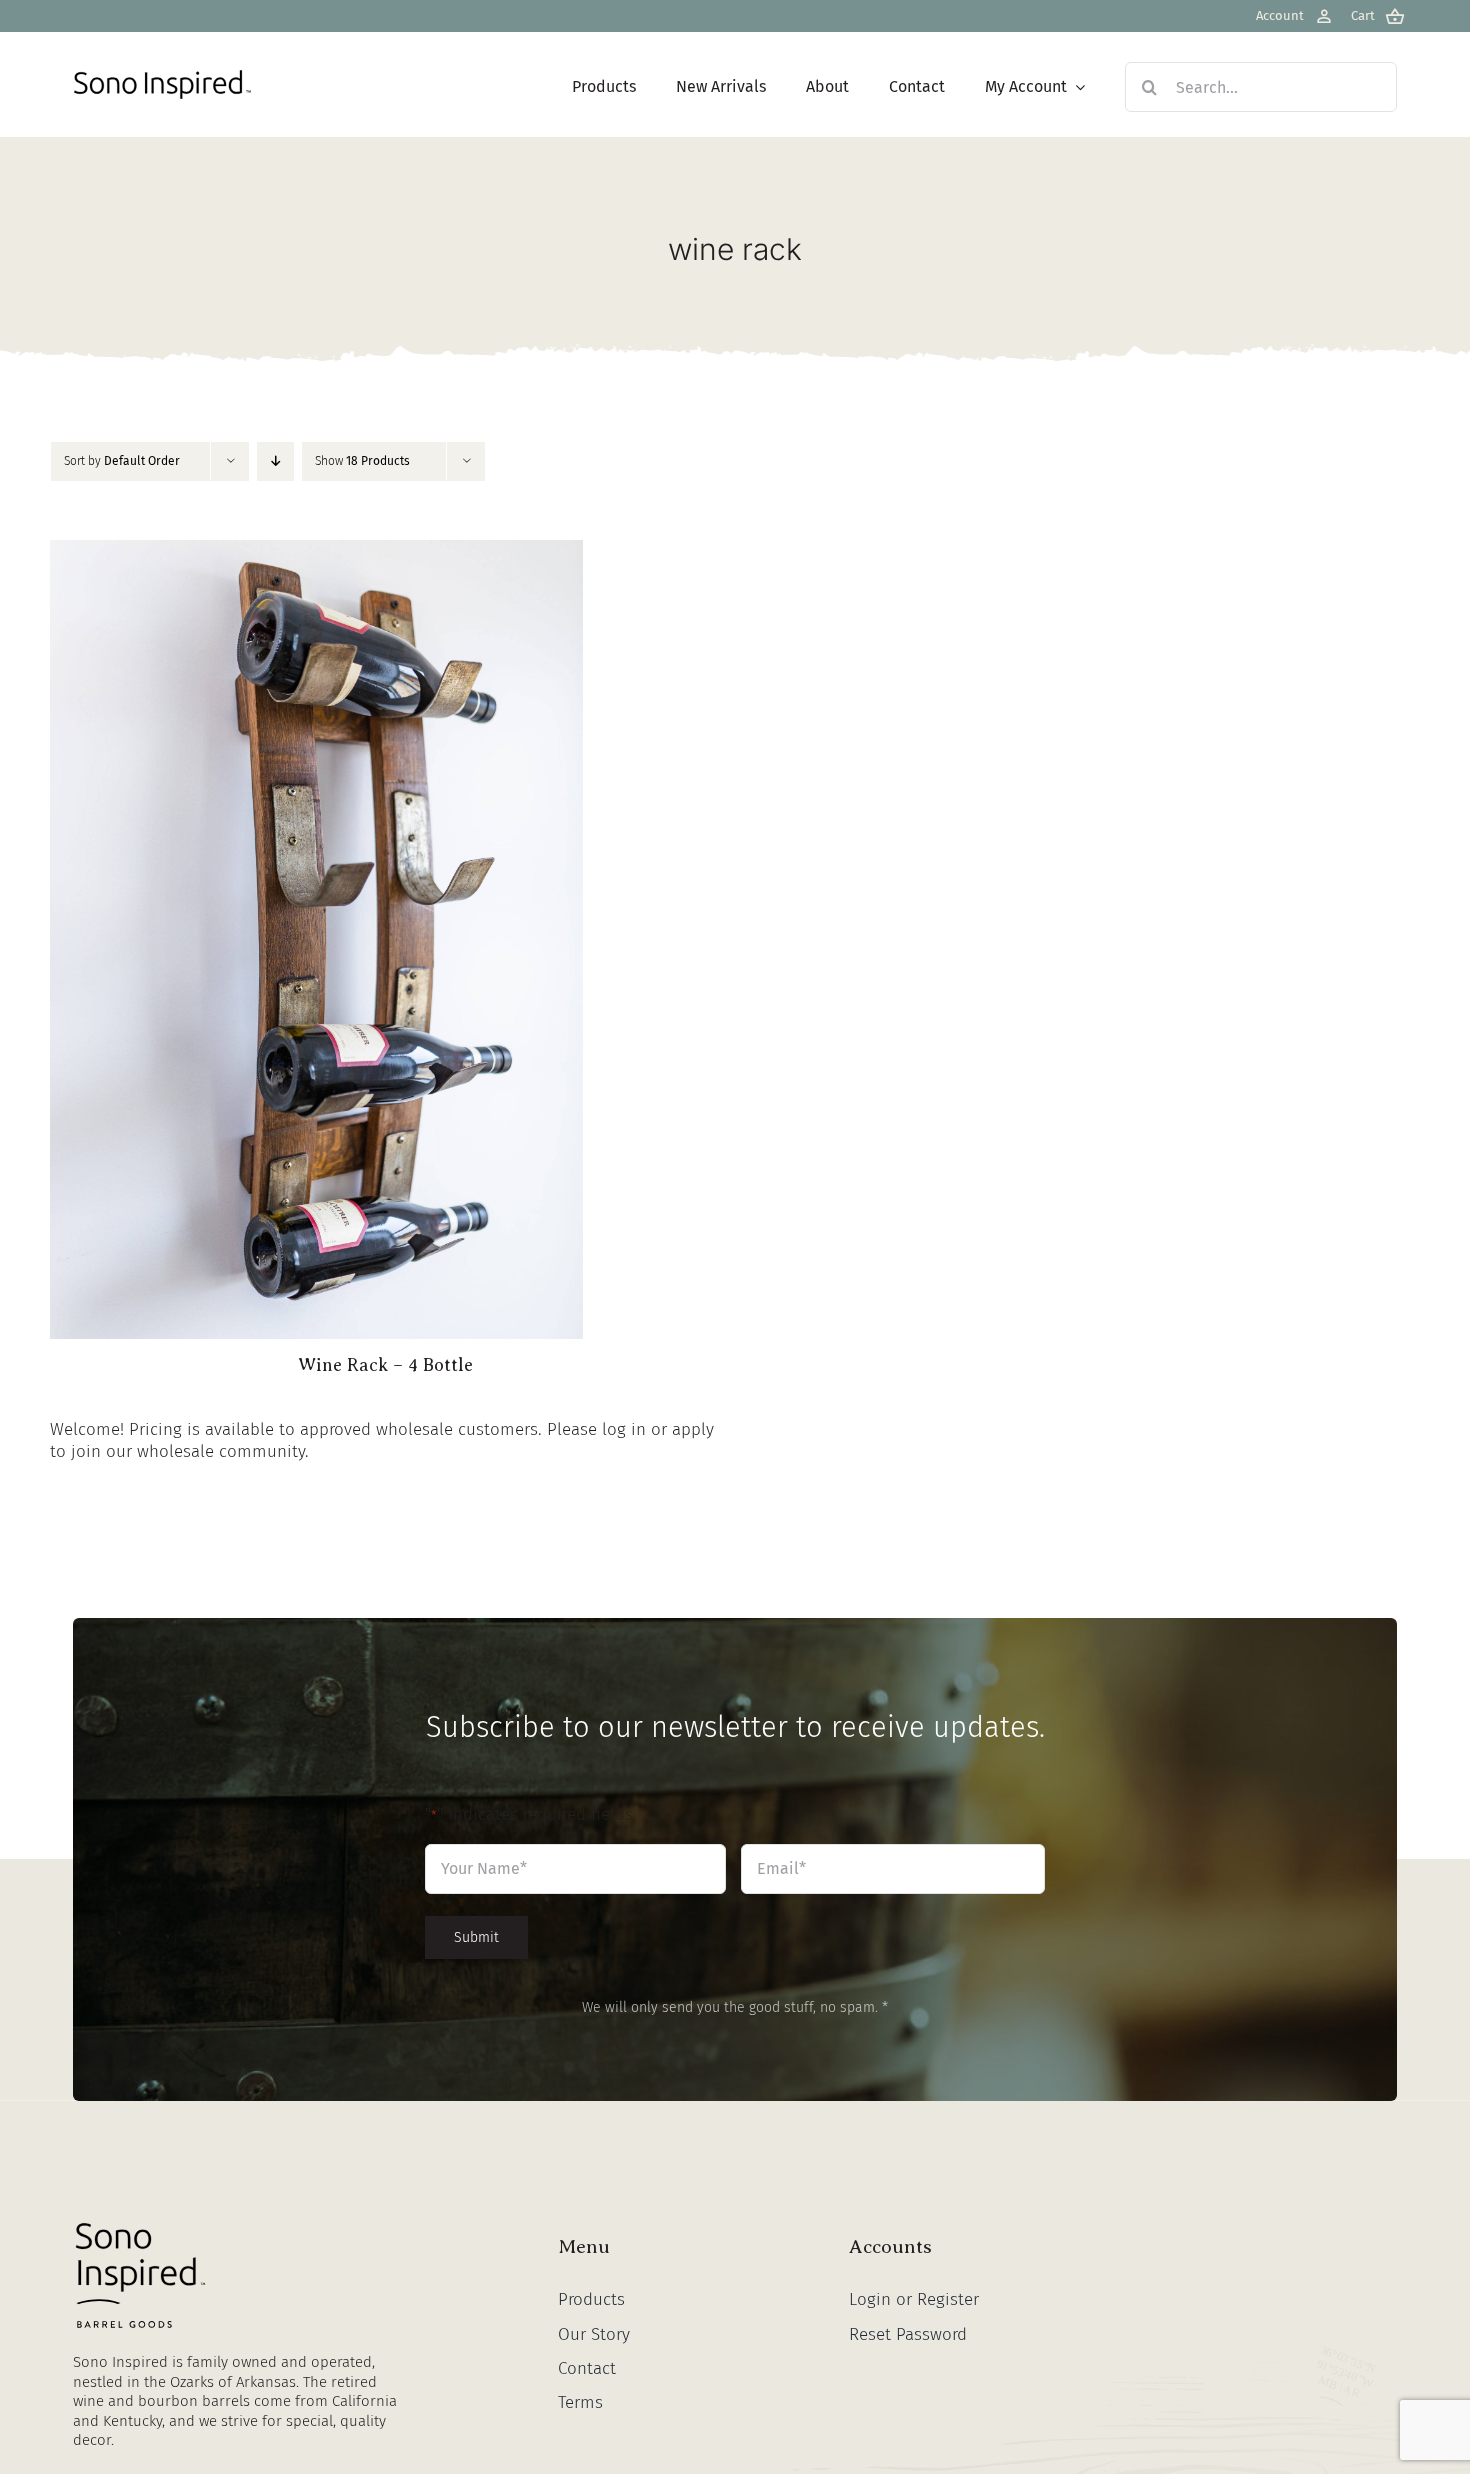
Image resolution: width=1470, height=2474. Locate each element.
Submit (476, 1937)
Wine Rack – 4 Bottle (385, 1365)
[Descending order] (275, 461)
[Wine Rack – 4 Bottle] (316, 550)
